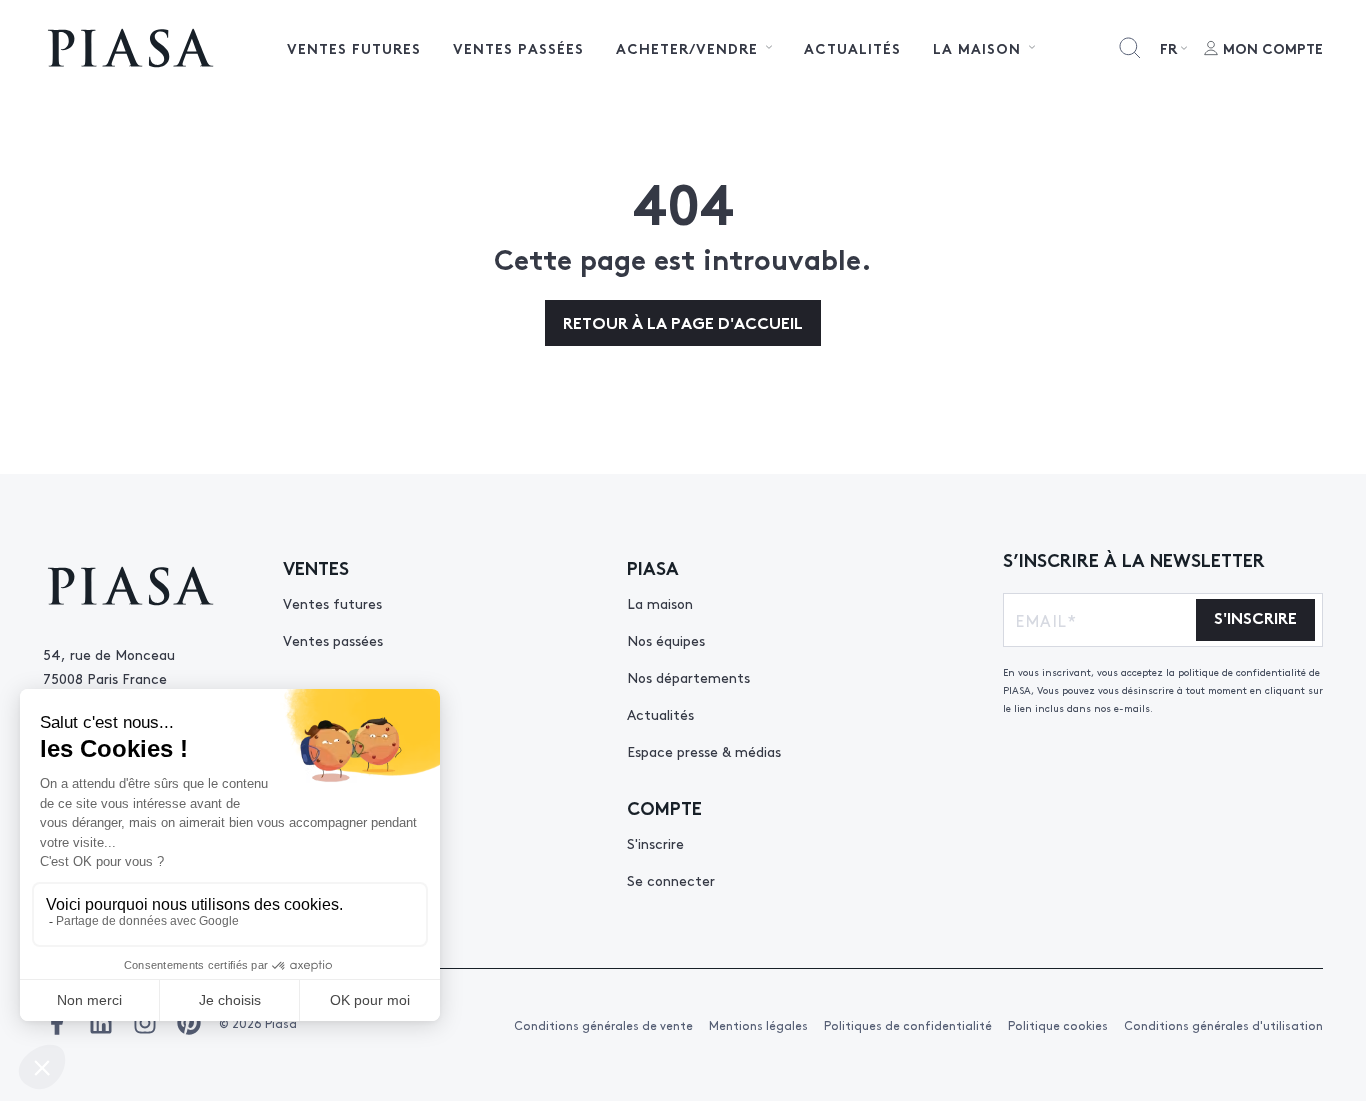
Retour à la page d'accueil (683, 321)
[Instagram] (145, 1023)
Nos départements (688, 677)
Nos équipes (666, 640)
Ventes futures (354, 48)
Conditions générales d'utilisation (1223, 1025)
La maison (660, 603)
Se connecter (671, 880)
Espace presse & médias (704, 751)
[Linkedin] (101, 1023)
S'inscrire (655, 843)
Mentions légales (758, 1025)
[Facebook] (57, 1023)
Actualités (852, 48)
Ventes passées (518, 48)
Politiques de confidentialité (908, 1025)
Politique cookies (1058, 1025)
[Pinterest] (189, 1023)
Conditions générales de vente (603, 1025)
